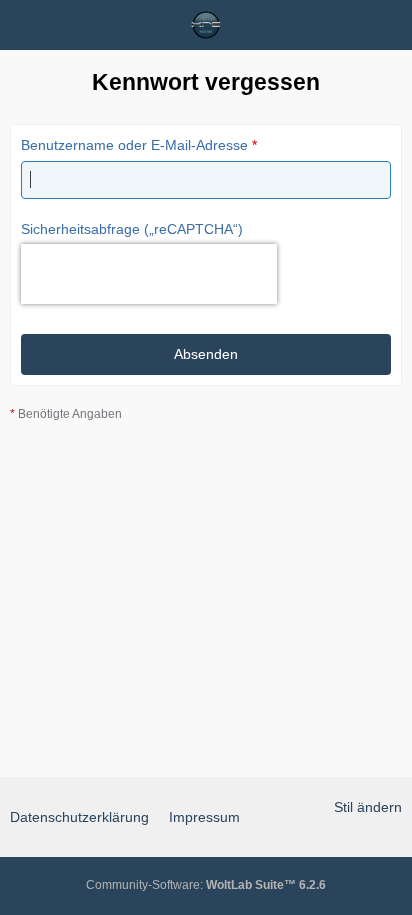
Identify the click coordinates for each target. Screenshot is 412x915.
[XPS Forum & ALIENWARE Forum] (206, 25)
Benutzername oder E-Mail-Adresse (134, 145)
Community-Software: (206, 885)
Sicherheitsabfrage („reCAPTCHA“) (132, 229)
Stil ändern (368, 807)
